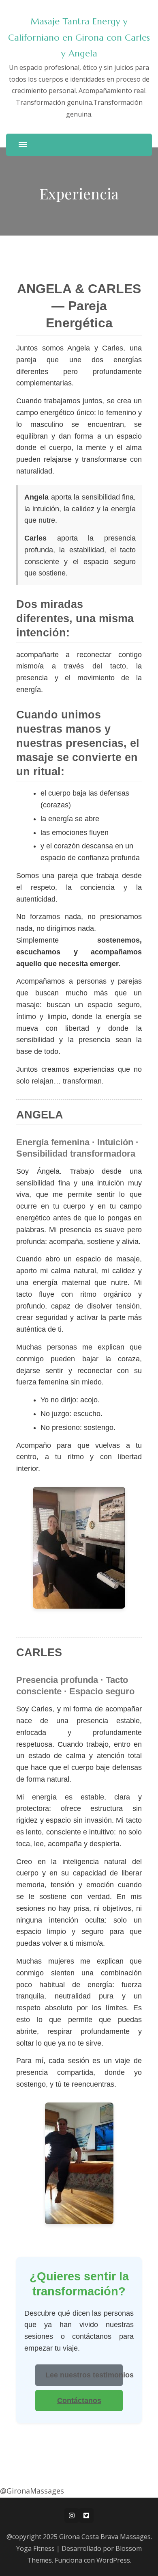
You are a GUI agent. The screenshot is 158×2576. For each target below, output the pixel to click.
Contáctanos (79, 2401)
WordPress (113, 2560)
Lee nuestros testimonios (84, 2375)
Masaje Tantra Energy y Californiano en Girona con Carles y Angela (79, 37)
